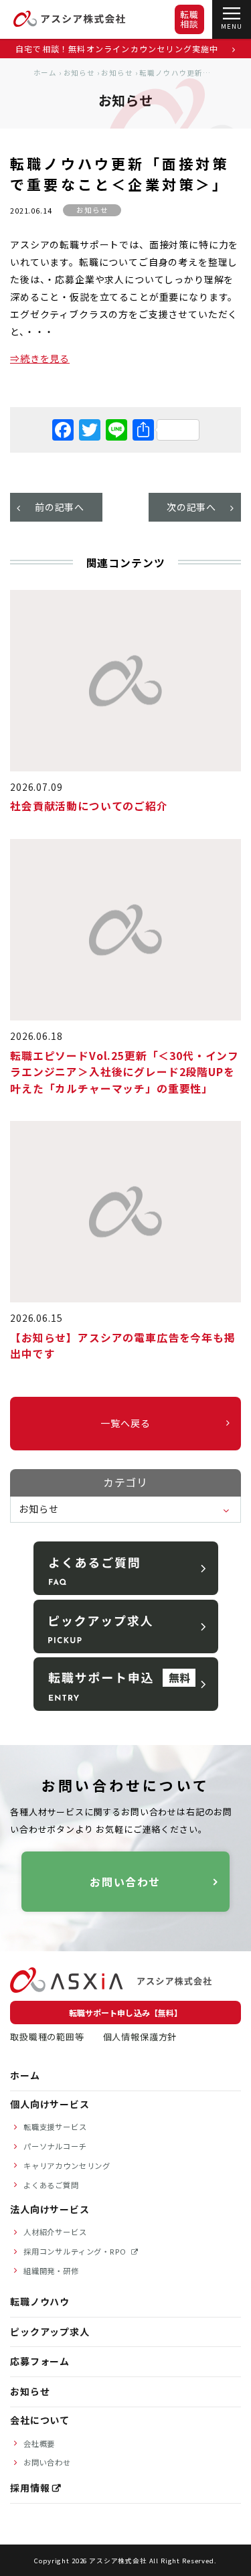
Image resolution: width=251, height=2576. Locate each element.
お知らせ (79, 73)
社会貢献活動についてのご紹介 (89, 806)
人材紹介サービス (55, 2232)
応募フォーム (40, 2361)
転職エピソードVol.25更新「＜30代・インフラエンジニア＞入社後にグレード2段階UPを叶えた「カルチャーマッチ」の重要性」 (124, 1072)
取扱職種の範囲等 (47, 2037)
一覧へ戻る (125, 1423)
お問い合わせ (126, 1882)
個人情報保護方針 (140, 2037)
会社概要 (39, 2443)
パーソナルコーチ (55, 2146)
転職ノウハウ (40, 2301)
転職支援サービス (55, 2127)
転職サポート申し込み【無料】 (125, 2013)
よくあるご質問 (51, 2185)
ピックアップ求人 (50, 2332)
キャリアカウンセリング (67, 2166)
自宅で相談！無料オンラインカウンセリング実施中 (118, 49)
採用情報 (30, 2488)
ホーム (46, 73)
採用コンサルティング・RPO (76, 2251)
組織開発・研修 (51, 2271)
